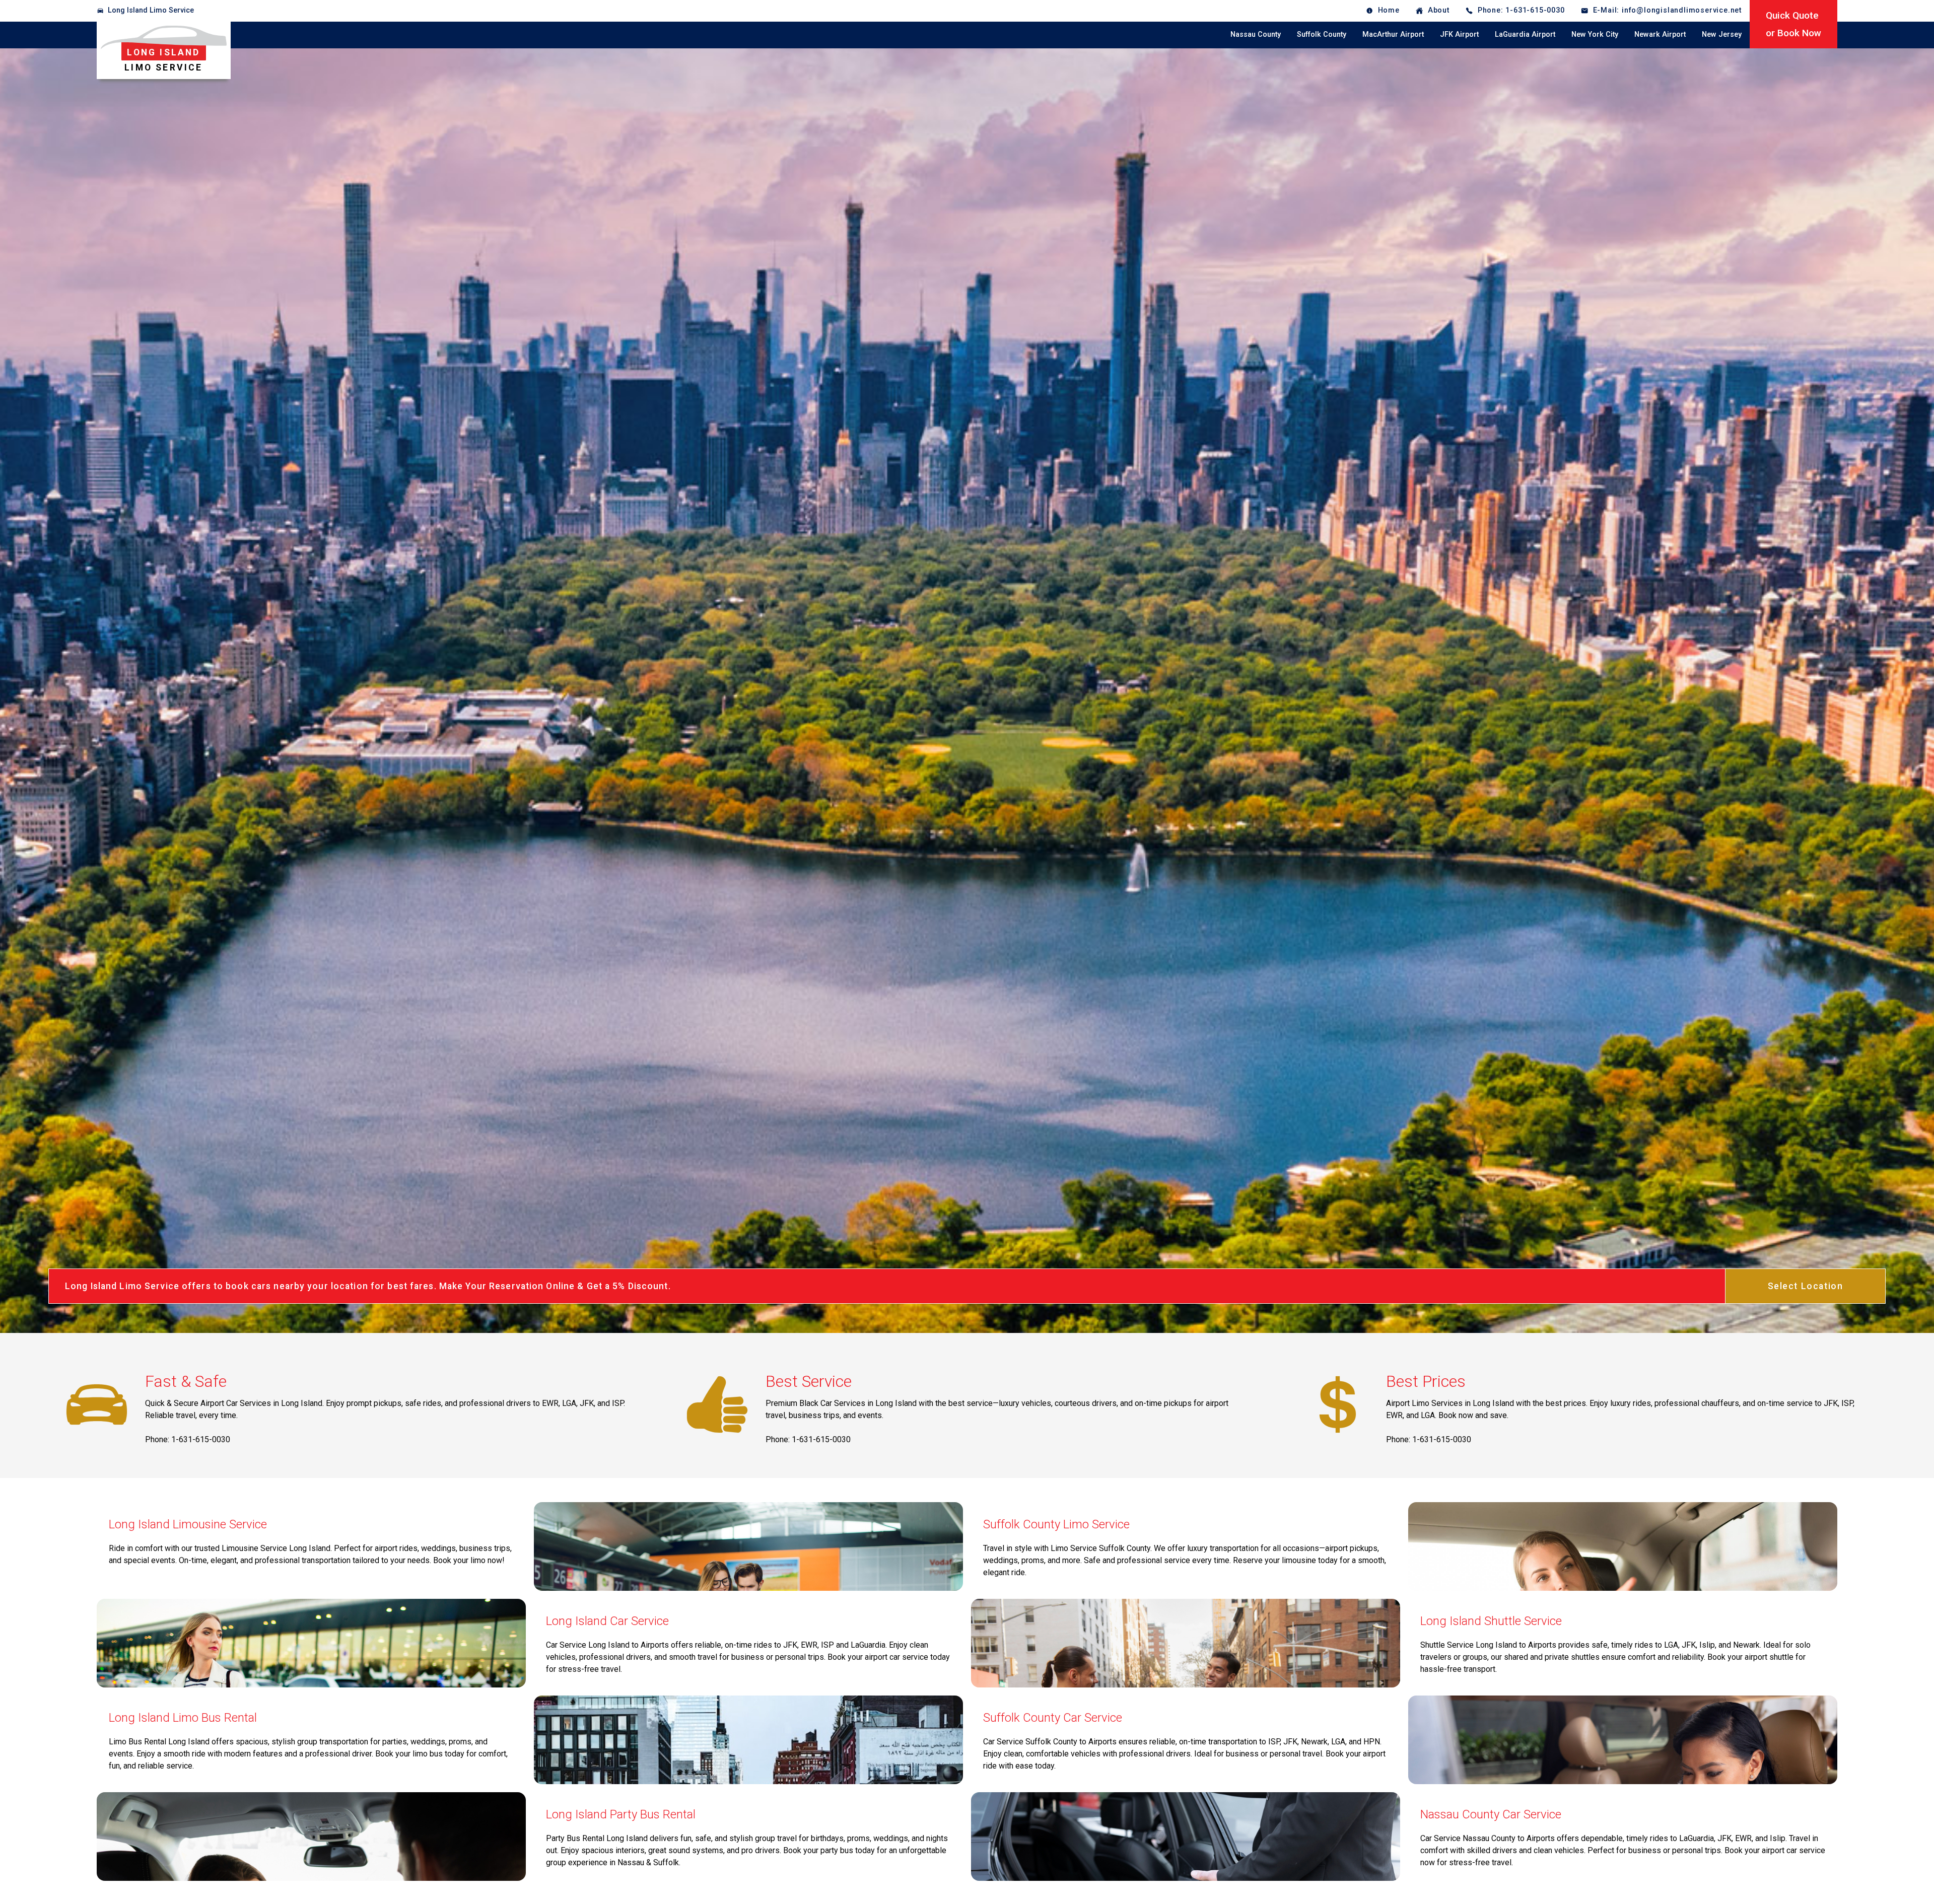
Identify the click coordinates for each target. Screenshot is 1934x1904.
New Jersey (1722, 34)
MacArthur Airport (1393, 34)
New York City (1595, 34)
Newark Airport (1660, 34)
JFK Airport (1459, 34)
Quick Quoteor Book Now (1793, 24)
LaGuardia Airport (1525, 34)
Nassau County (1256, 34)
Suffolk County (1322, 34)
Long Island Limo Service (151, 10)
